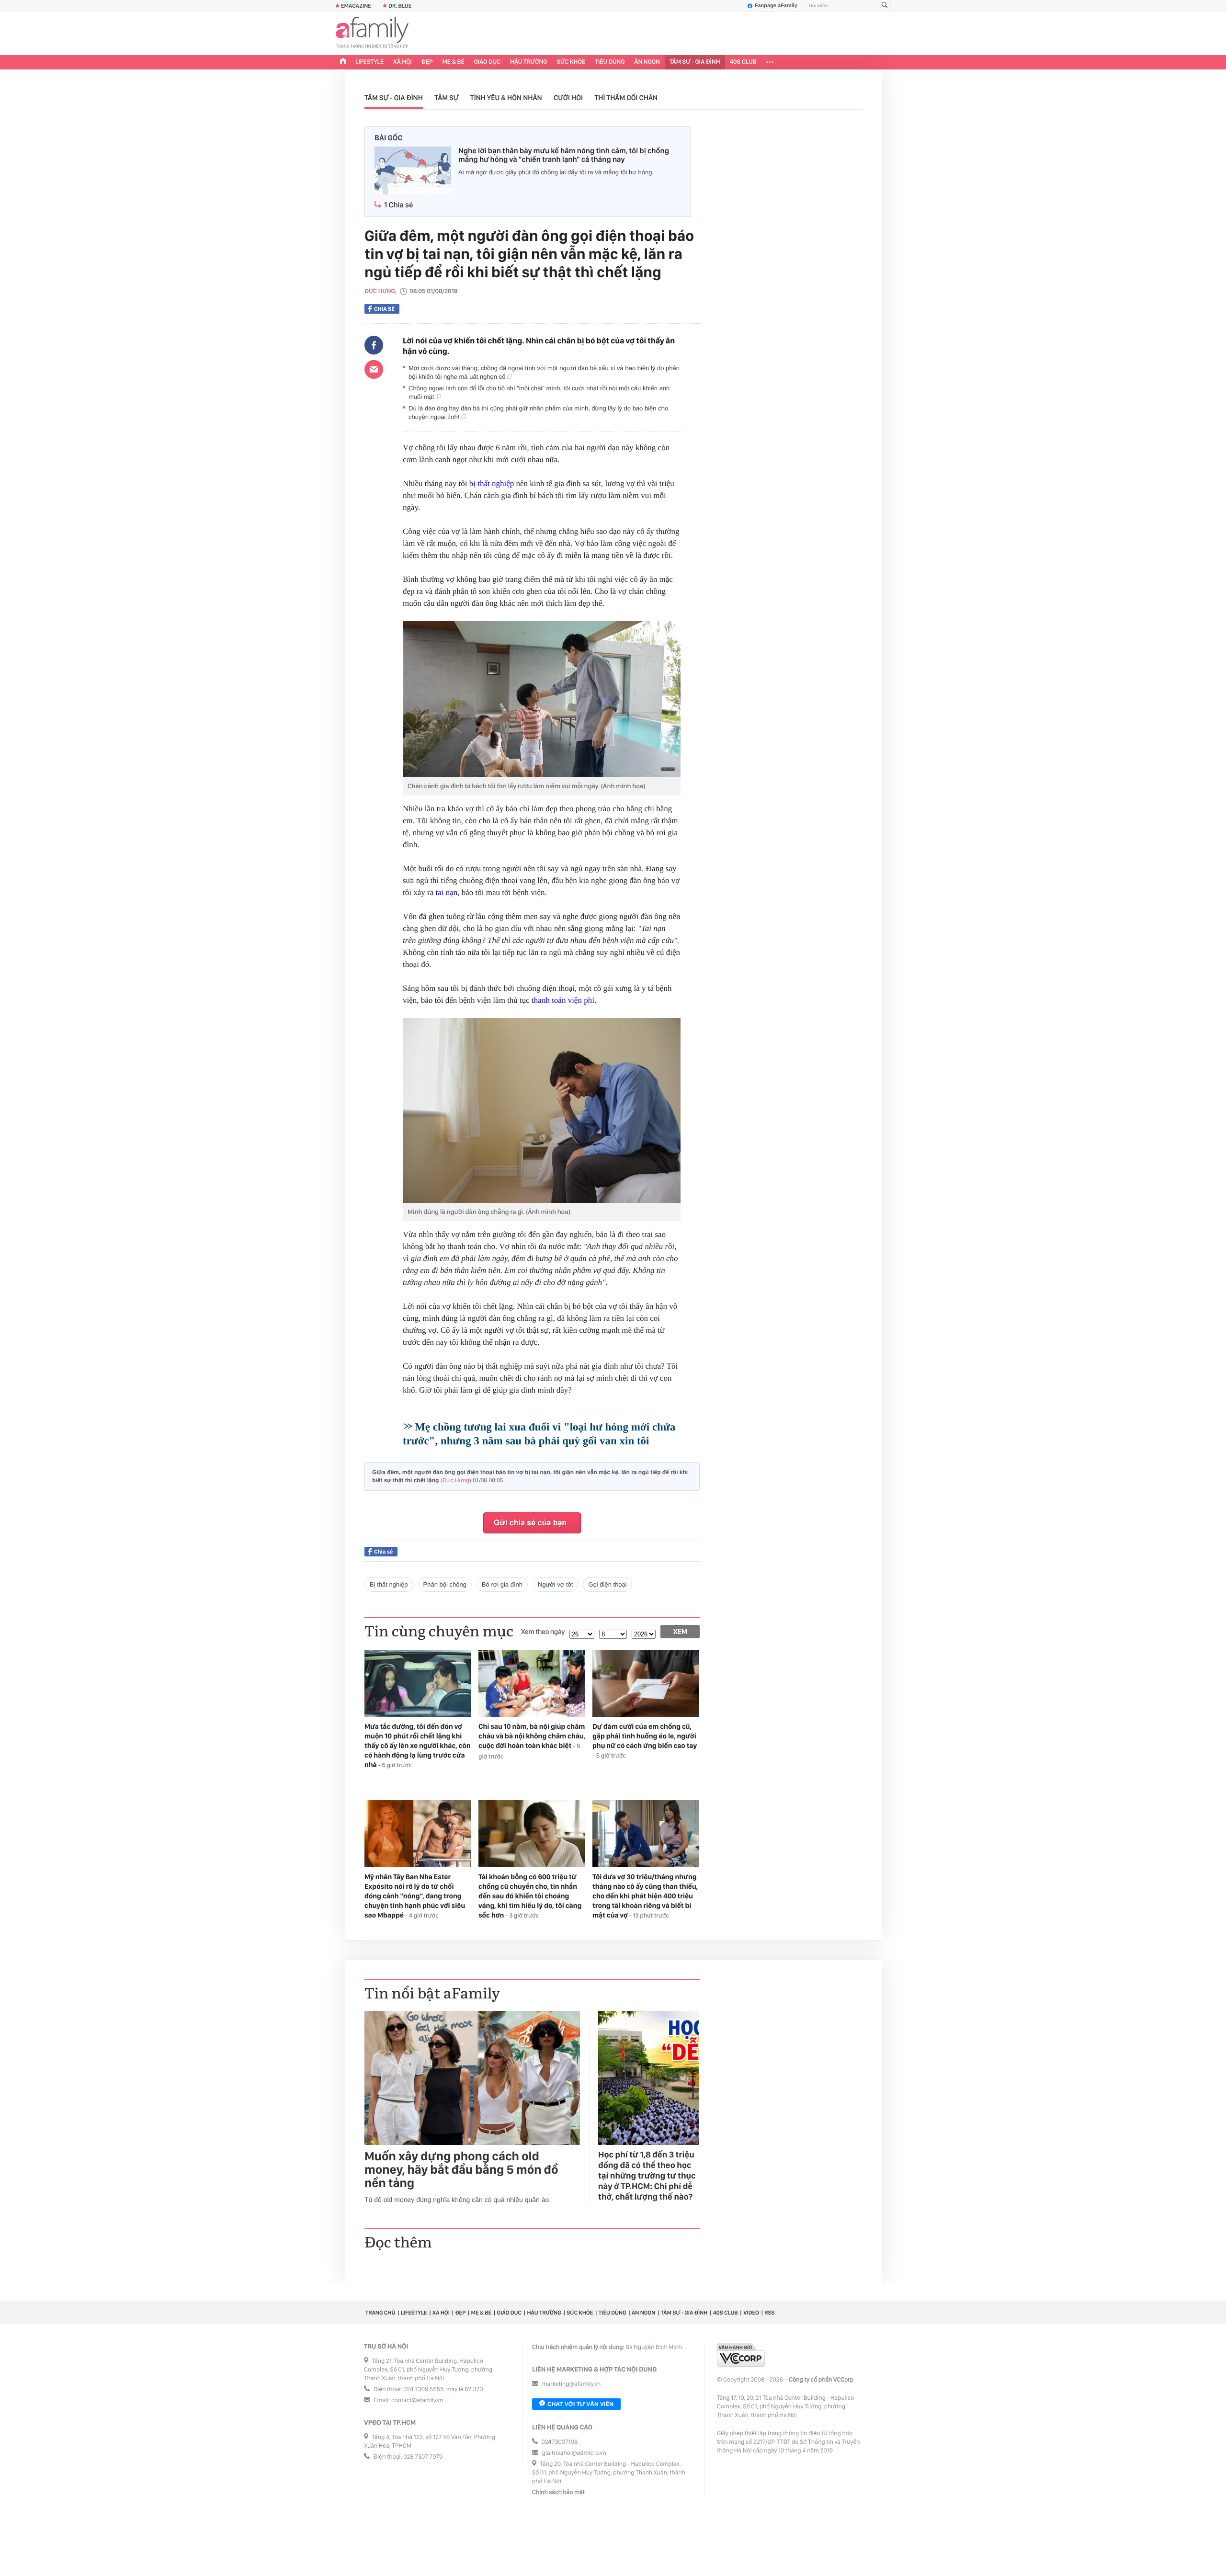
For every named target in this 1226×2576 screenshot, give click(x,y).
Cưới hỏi (568, 98)
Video (751, 2313)
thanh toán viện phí (563, 1000)
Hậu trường (528, 62)
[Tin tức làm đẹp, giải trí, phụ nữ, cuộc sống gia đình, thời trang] (372, 34)
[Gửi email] (374, 369)
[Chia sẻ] (374, 345)
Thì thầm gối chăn (626, 98)
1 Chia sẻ (398, 205)
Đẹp (427, 62)
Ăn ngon (647, 62)
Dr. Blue (400, 6)
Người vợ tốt (555, 1584)
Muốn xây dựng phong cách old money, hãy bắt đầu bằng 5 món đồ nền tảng (461, 2170)
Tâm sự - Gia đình (695, 62)
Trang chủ (380, 2313)
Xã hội (403, 62)
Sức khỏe (571, 62)
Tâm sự (446, 98)
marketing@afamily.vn (572, 2384)
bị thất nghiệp (492, 483)
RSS (769, 2313)
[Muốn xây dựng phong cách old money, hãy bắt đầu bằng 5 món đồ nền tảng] (472, 2078)
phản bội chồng (445, 1584)
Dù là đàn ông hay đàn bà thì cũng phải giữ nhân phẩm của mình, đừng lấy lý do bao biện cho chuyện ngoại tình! (538, 413)
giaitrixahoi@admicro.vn (574, 2453)
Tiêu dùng (610, 62)
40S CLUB (743, 62)
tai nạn (446, 892)
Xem (680, 1632)
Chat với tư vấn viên (580, 2404)
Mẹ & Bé (454, 62)
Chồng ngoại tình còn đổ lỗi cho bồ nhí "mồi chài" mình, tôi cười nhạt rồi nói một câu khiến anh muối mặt (539, 392)
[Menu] (770, 62)
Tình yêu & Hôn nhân (506, 98)
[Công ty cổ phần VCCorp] (741, 2355)
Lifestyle (369, 62)
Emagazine (356, 6)
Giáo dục (488, 62)
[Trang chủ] (343, 62)
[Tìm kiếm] (885, 6)
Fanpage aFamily (776, 6)
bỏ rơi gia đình (502, 1584)
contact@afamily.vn (417, 2400)
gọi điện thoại (607, 1584)
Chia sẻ (384, 309)
